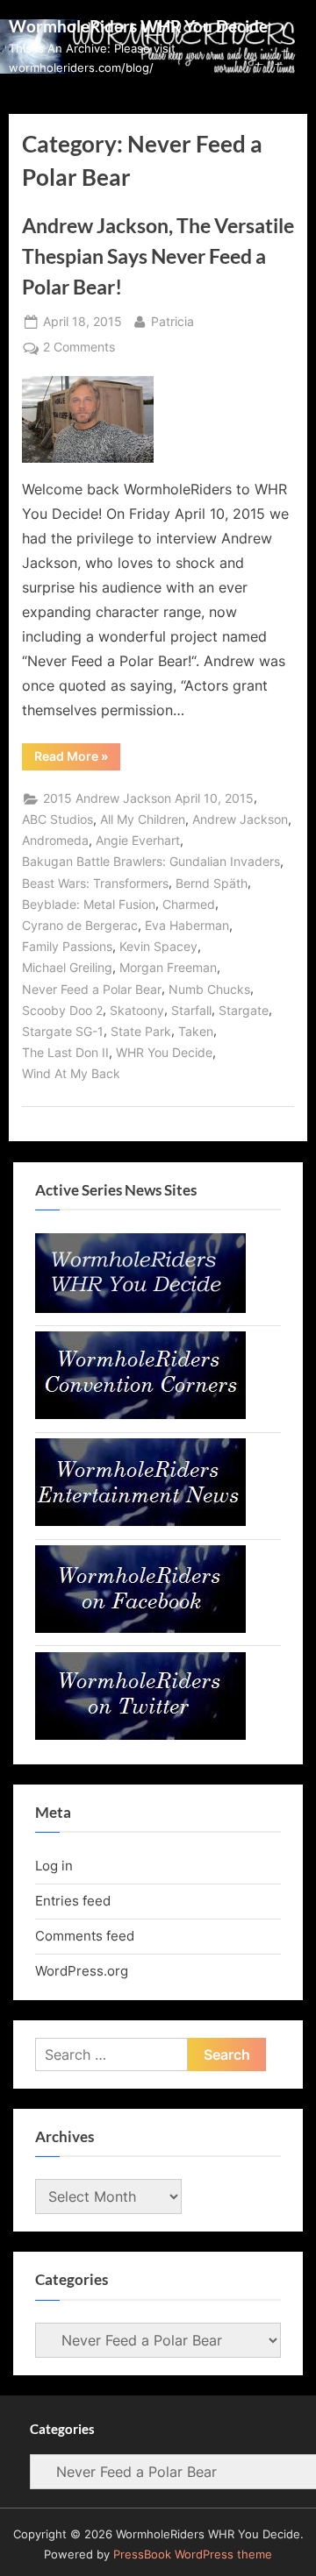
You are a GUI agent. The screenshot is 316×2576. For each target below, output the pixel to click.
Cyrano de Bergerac (80, 926)
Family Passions (67, 947)
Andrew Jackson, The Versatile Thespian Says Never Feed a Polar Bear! (158, 256)
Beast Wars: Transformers (95, 884)
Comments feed (85, 1936)
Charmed (189, 905)
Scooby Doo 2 (62, 1011)
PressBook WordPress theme (193, 2555)
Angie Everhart (138, 841)
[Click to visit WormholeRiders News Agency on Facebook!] (140, 1628)
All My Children (143, 820)
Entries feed (73, 1901)
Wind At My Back (71, 1074)
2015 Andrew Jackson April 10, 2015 (148, 798)
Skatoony (137, 1011)
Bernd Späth (212, 884)
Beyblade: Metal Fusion (89, 905)
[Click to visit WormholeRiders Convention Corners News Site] (140, 1414)
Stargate (244, 1011)
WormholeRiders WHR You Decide (138, 26)
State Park (141, 1032)
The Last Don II (65, 1053)
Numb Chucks (209, 990)
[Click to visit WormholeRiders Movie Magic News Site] (140, 1308)
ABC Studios (57, 820)
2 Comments (79, 349)
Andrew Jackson (240, 820)
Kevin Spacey (158, 947)
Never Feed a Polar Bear (92, 990)
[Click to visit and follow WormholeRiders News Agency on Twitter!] (140, 1735)
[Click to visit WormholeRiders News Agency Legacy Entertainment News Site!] (140, 1521)
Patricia (172, 321)
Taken (196, 1032)
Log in (54, 1866)
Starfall (191, 1011)
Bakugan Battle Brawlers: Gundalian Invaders (151, 862)
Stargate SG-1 (63, 1032)
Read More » (77, 759)
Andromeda (55, 841)
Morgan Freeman (168, 968)
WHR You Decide (164, 1053)
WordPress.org (82, 1971)
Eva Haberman (187, 926)
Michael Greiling (67, 968)
